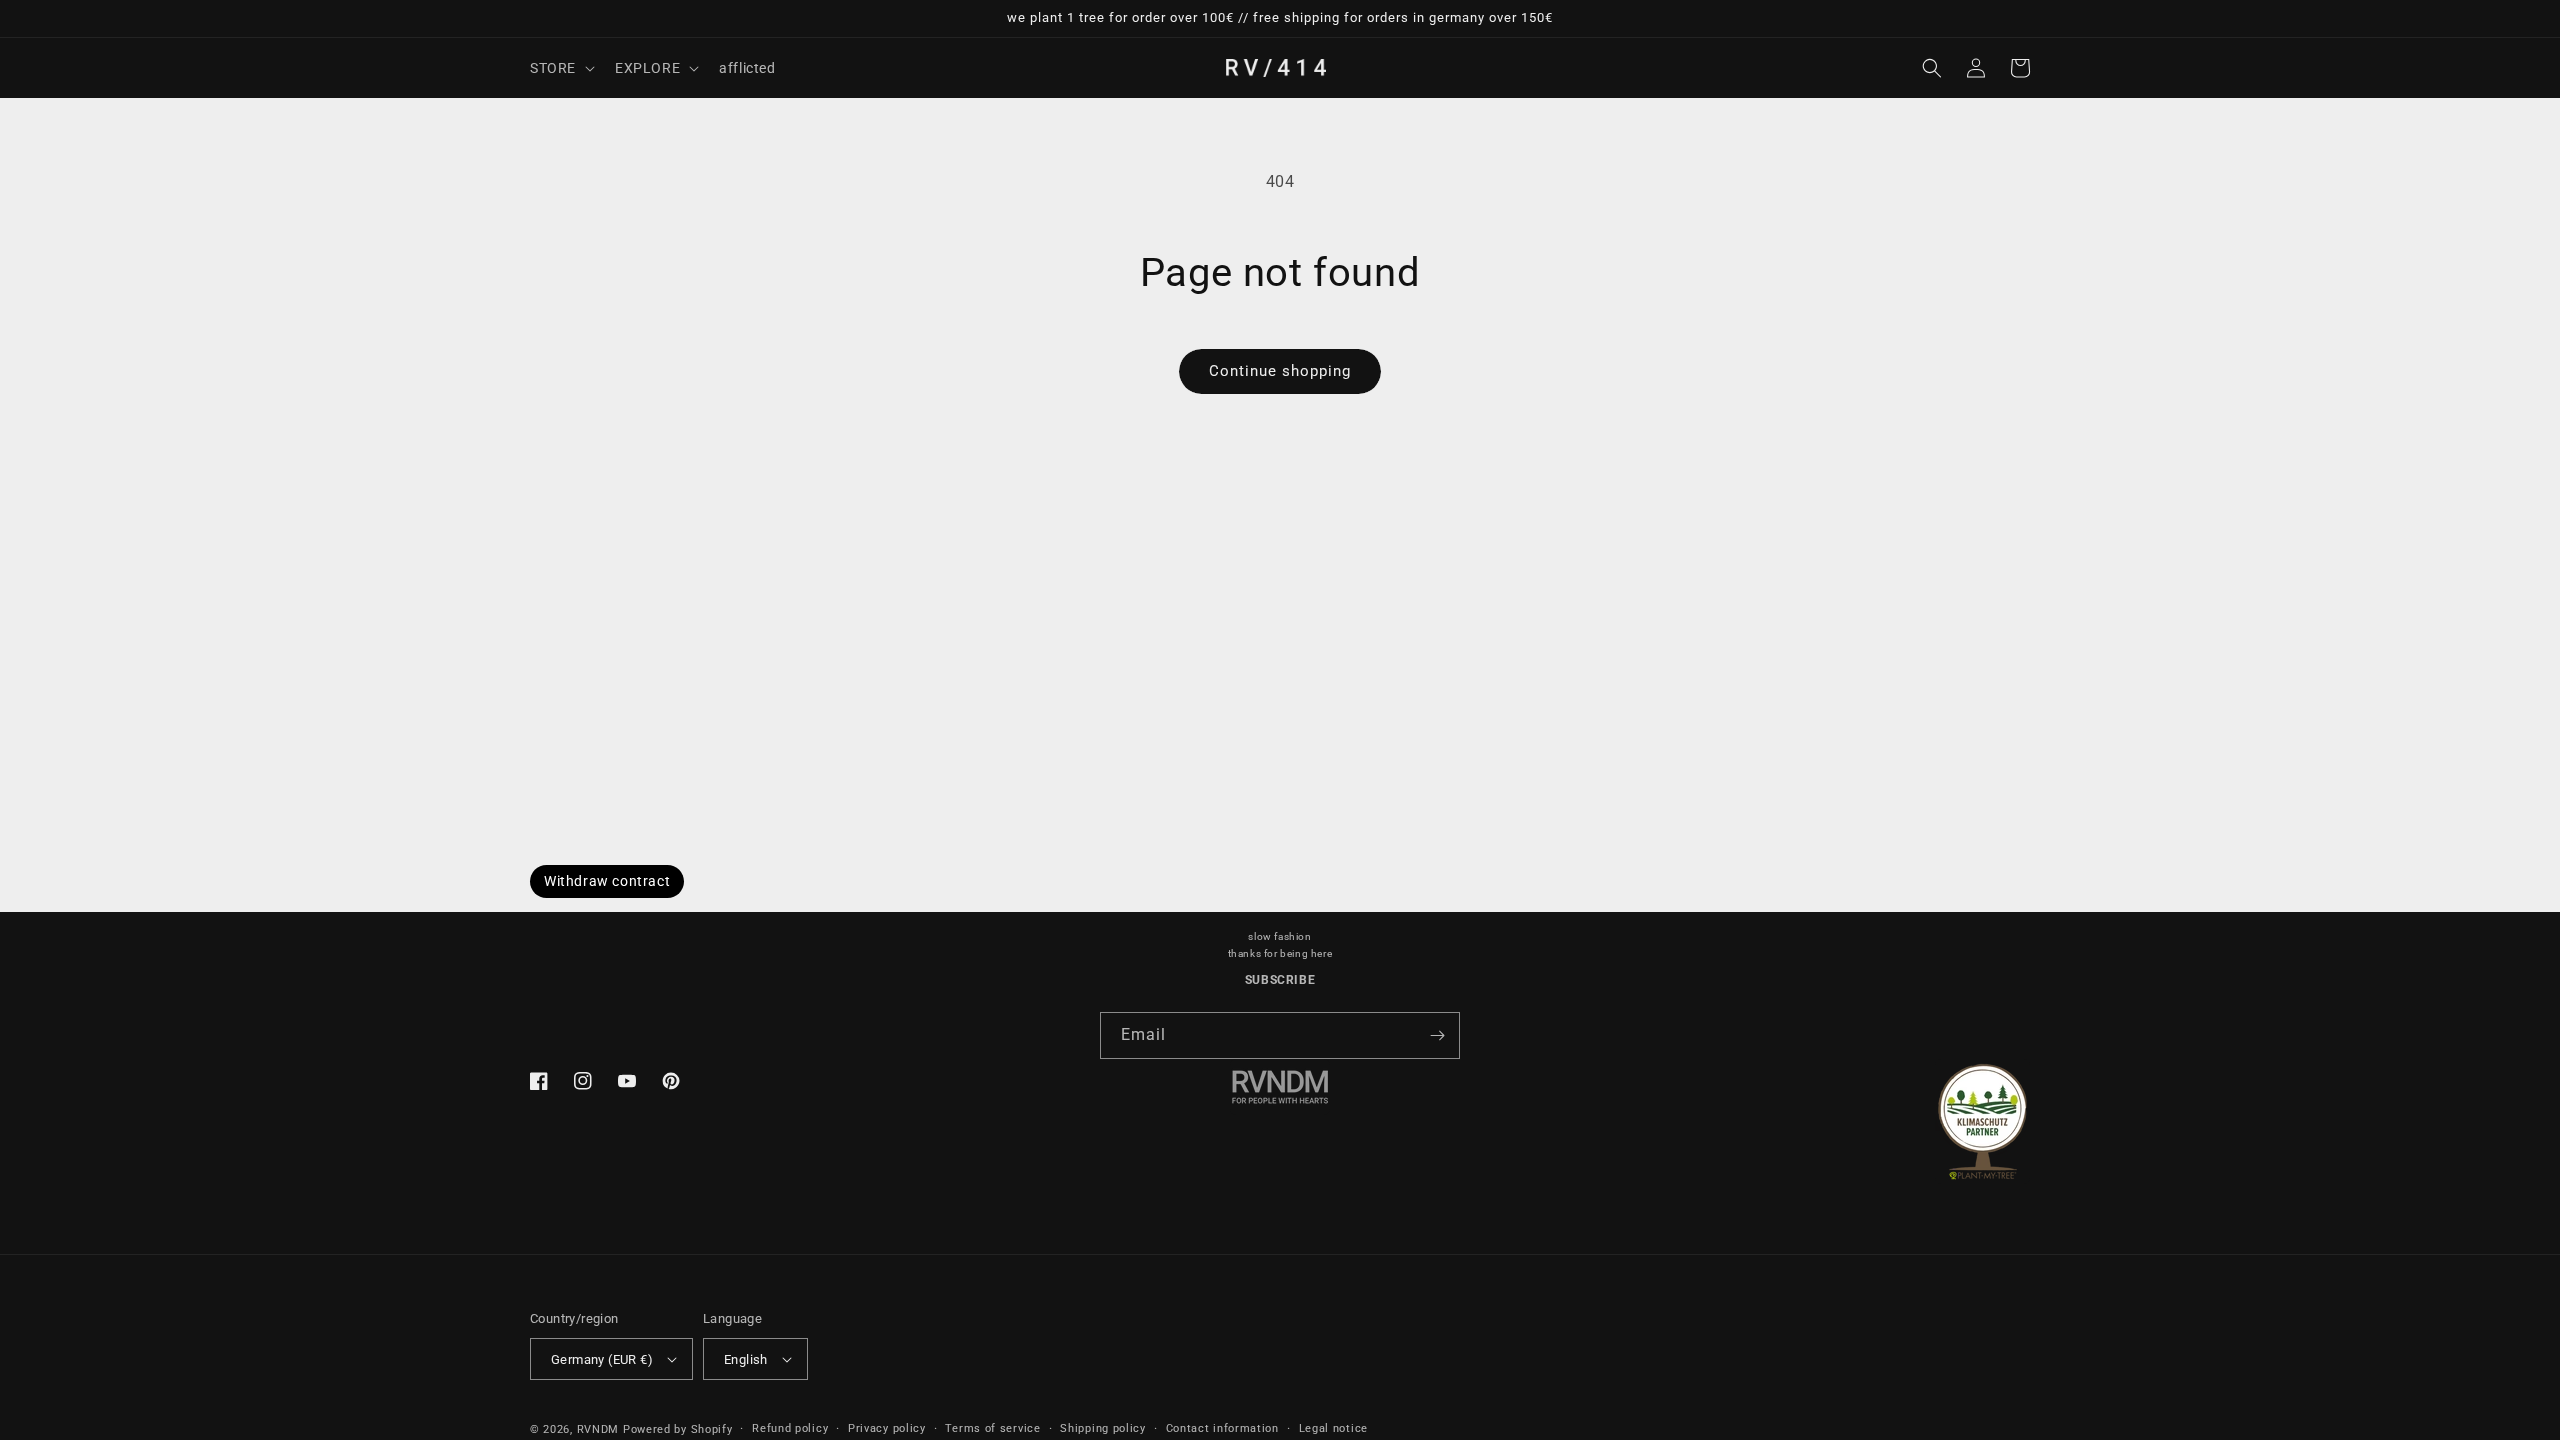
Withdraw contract (607, 881)
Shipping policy (1103, 1428)
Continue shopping (1280, 371)
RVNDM (598, 1429)
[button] (560, 68)
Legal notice (1333, 1428)
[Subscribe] (1437, 1035)
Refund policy (790, 1428)
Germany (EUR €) (602, 1359)
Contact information (1222, 1428)
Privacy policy (887, 1428)
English (746, 1359)
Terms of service (992, 1428)
